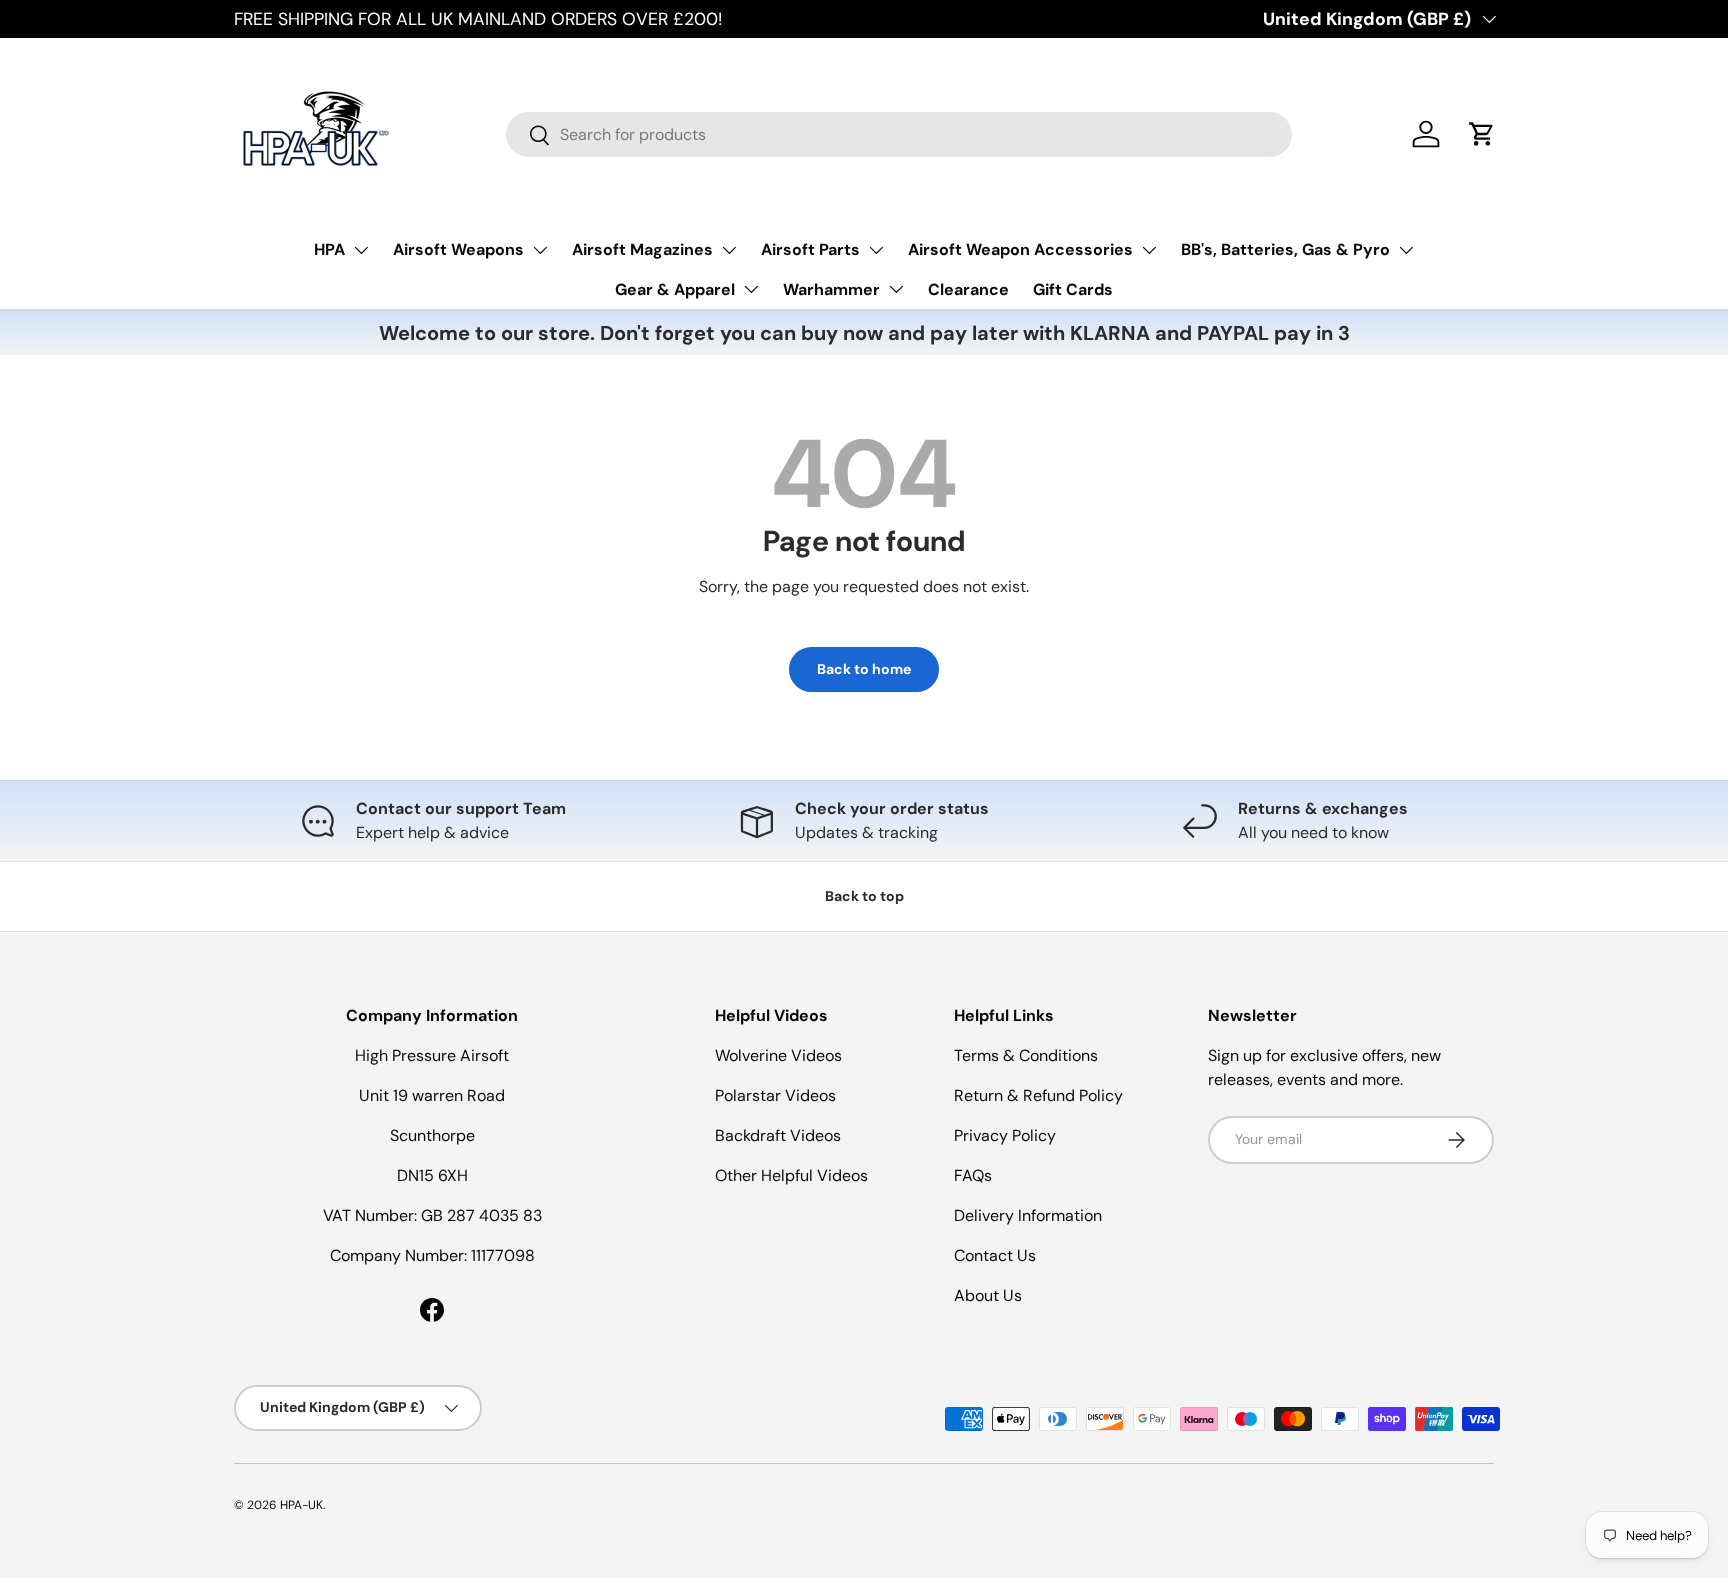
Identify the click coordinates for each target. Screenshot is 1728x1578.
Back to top (864, 896)
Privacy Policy (1005, 1135)
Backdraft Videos (778, 1135)
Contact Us (995, 1255)
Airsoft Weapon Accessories (1020, 249)
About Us (988, 1295)
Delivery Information (1028, 1215)
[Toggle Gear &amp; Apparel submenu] (751, 289)
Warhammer (831, 289)
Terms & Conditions (1026, 1055)
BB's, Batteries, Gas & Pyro (1285, 249)
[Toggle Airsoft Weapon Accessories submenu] (1149, 250)
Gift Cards (1073, 289)
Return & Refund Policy (1038, 1095)
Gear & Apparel (675, 289)
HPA (329, 249)
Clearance (968, 289)
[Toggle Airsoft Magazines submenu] (729, 250)
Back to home (864, 669)
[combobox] (899, 134)
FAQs (973, 1175)
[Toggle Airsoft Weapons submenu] (540, 250)
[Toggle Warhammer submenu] (896, 289)
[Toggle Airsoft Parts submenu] (876, 250)
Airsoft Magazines (642, 249)
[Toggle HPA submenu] (361, 250)
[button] (1482, 134)
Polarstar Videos (775, 1095)
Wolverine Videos (778, 1055)
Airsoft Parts (810, 249)
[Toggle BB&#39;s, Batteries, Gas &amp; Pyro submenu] (1406, 250)
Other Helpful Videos (791, 1175)
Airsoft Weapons (458, 249)
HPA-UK (301, 1505)
